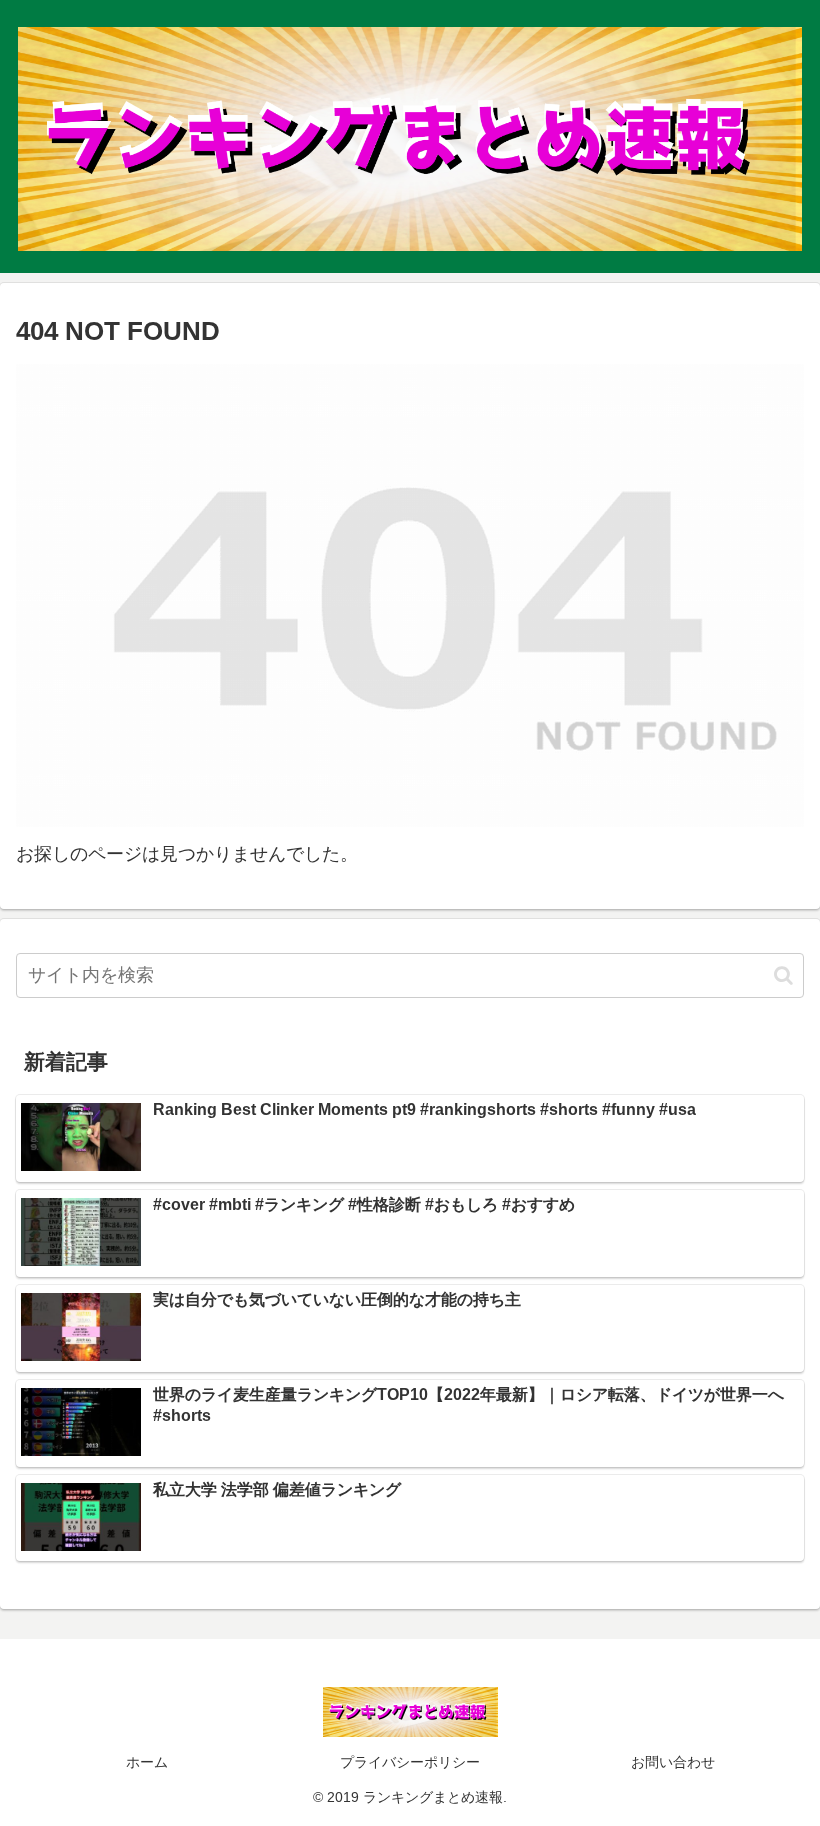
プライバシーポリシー (410, 1762)
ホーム (147, 1762)
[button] (783, 975)
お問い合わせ (673, 1762)
